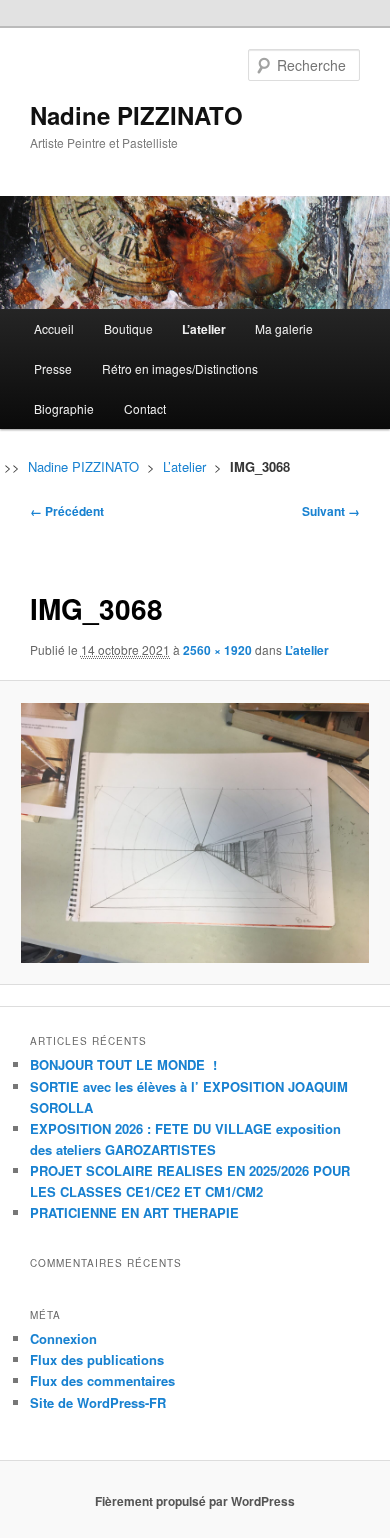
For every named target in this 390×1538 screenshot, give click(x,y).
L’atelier (204, 329)
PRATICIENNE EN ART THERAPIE (134, 1212)
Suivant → (331, 511)
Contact (145, 408)
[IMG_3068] (194, 833)
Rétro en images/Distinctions (180, 368)
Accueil (54, 328)
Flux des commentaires (102, 1380)
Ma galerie (284, 328)
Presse (53, 368)
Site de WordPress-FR (98, 1402)
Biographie (64, 408)
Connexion (63, 1338)
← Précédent (67, 511)
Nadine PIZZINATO (136, 115)
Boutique (128, 328)
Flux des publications (97, 1359)
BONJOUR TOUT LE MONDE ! (123, 1064)
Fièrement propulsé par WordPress (195, 1501)
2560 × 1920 (217, 650)
